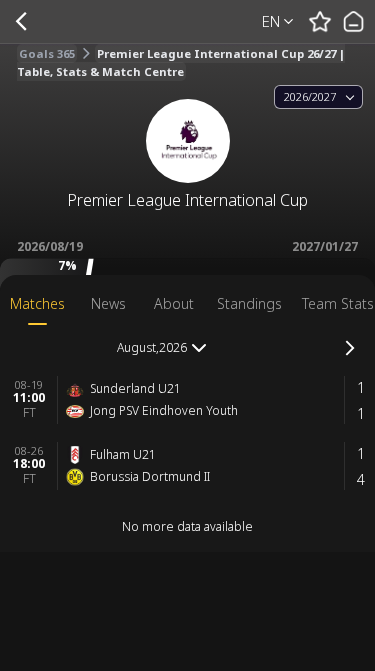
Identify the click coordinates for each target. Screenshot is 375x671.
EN (271, 21)
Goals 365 (47, 53)
